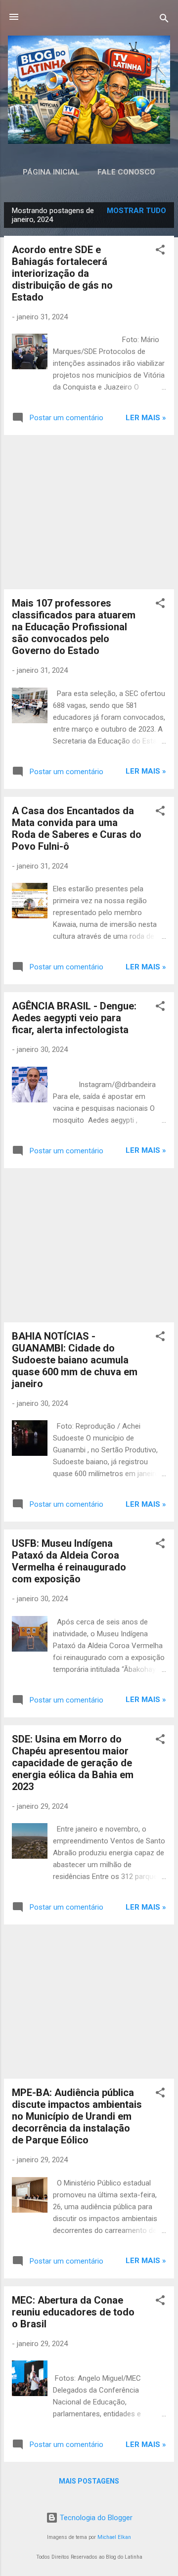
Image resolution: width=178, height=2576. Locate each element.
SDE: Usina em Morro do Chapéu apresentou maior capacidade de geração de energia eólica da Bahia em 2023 (73, 1763)
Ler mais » (146, 418)
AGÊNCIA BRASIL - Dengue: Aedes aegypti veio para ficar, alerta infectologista (74, 1018)
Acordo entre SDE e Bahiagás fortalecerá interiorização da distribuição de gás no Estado (62, 273)
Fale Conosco (126, 172)
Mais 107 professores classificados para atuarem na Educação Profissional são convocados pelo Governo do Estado (74, 627)
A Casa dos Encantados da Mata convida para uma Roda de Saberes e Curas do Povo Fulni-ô (77, 829)
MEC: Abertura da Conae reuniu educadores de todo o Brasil (73, 2312)
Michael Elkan (114, 2537)
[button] (160, 251)
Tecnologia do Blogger (95, 2518)
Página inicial (51, 172)
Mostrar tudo (136, 211)
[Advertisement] (89, 512)
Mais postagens (89, 2481)
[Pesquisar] (164, 20)
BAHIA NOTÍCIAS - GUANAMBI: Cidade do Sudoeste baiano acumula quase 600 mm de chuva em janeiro (75, 1360)
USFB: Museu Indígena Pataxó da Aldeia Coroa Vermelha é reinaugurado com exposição (69, 1561)
